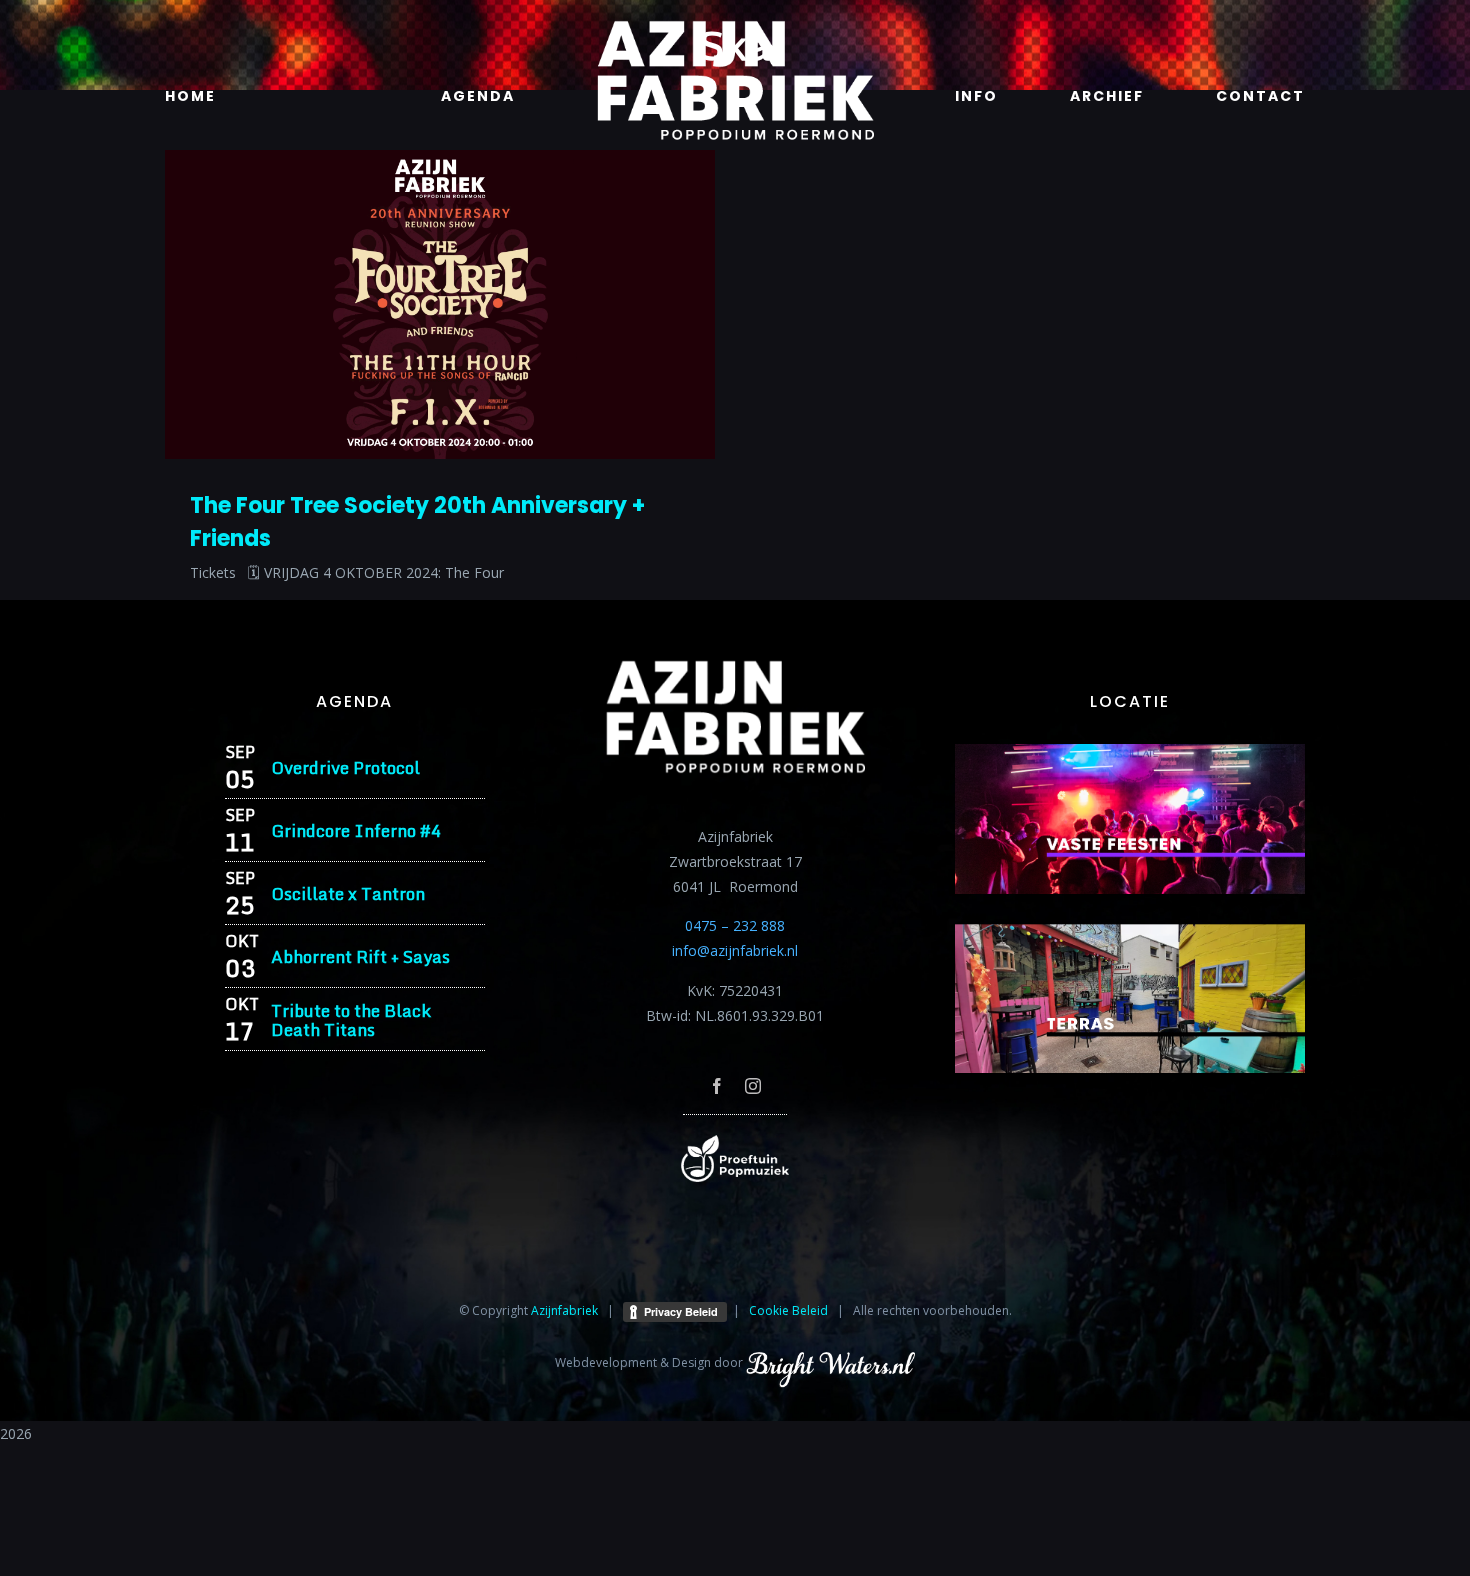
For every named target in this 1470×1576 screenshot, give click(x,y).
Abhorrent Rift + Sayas (360, 956)
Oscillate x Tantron (348, 893)
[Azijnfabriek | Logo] (735, 26)
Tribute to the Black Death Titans (351, 1020)
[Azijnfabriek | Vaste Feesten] (1130, 750)
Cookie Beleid (788, 1310)
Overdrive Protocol (345, 767)
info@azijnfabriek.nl (735, 950)
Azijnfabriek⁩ (564, 1310)
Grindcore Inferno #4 (356, 830)
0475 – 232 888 (735, 925)
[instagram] (753, 1086)
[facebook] (717, 1086)
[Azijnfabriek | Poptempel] (735, 1141)
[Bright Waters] (830, 1362)
